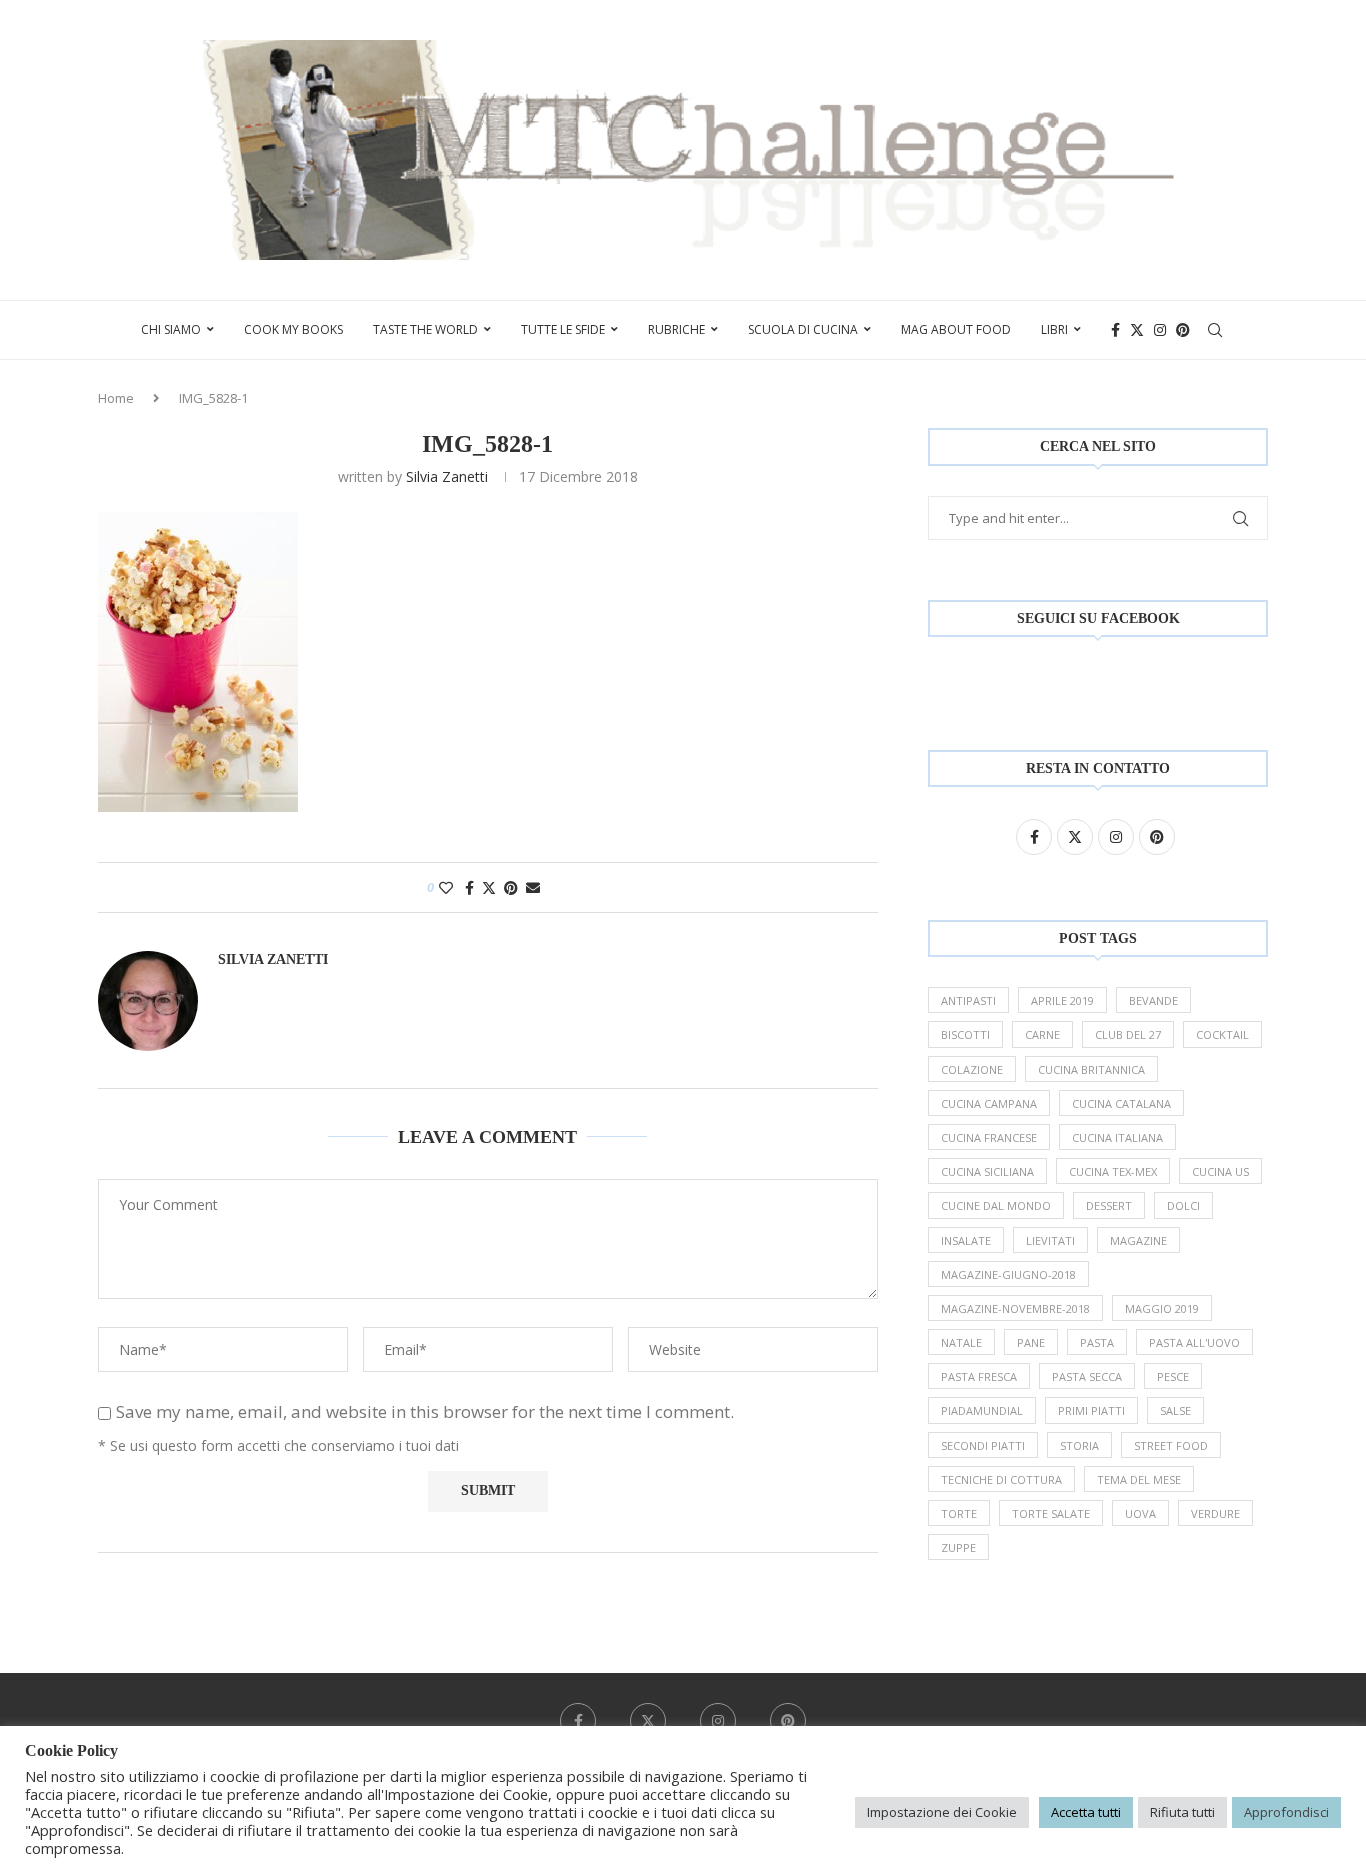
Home (116, 398)
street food (1171, 1445)
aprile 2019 (1062, 1000)
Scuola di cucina (803, 329)
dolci (1183, 1205)
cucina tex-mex (1113, 1171)
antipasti (968, 1000)
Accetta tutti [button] (1086, 1812)
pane (1031, 1342)
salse (1175, 1410)
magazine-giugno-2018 (1008, 1274)
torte (959, 1513)
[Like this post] (446, 887)
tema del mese (1139, 1479)
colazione (972, 1069)
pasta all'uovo (1194, 1342)
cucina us (1220, 1171)
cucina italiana (1117, 1137)
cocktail (1222, 1034)
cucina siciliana (987, 1171)
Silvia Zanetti (447, 476)
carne (1042, 1034)
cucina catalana (1121, 1103)
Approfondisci (1286, 1812)
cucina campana (989, 1103)
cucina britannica (1091, 1069)
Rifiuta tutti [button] (1182, 1812)
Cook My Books (293, 329)
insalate (966, 1240)
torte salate (1051, 1513)
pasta (1097, 1342)
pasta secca (1087, 1376)
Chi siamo (171, 329)
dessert (1109, 1205)
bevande (1153, 1000)
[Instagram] (1160, 330)
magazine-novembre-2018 (1015, 1308)
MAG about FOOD (956, 329)
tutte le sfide (563, 329)
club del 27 (1128, 1034)
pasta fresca (979, 1376)
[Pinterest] (1183, 330)
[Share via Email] (533, 887)
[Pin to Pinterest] (511, 887)
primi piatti (1091, 1410)
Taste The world (425, 329)
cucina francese (989, 1137)
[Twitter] (1137, 330)
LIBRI (1054, 329)
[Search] (1215, 330)
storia (1079, 1445)
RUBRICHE (676, 329)
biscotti (965, 1034)
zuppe (958, 1547)
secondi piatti (983, 1445)
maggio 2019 (1162, 1308)
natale (961, 1342)
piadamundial (982, 1410)
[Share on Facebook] (469, 887)
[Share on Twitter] (489, 887)
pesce (1173, 1376)
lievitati (1050, 1240)
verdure (1215, 1513)
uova (1140, 1513)
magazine (1138, 1240)
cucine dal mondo (996, 1205)
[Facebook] (1115, 330)
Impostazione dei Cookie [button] (942, 1812)
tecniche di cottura (1001, 1479)
